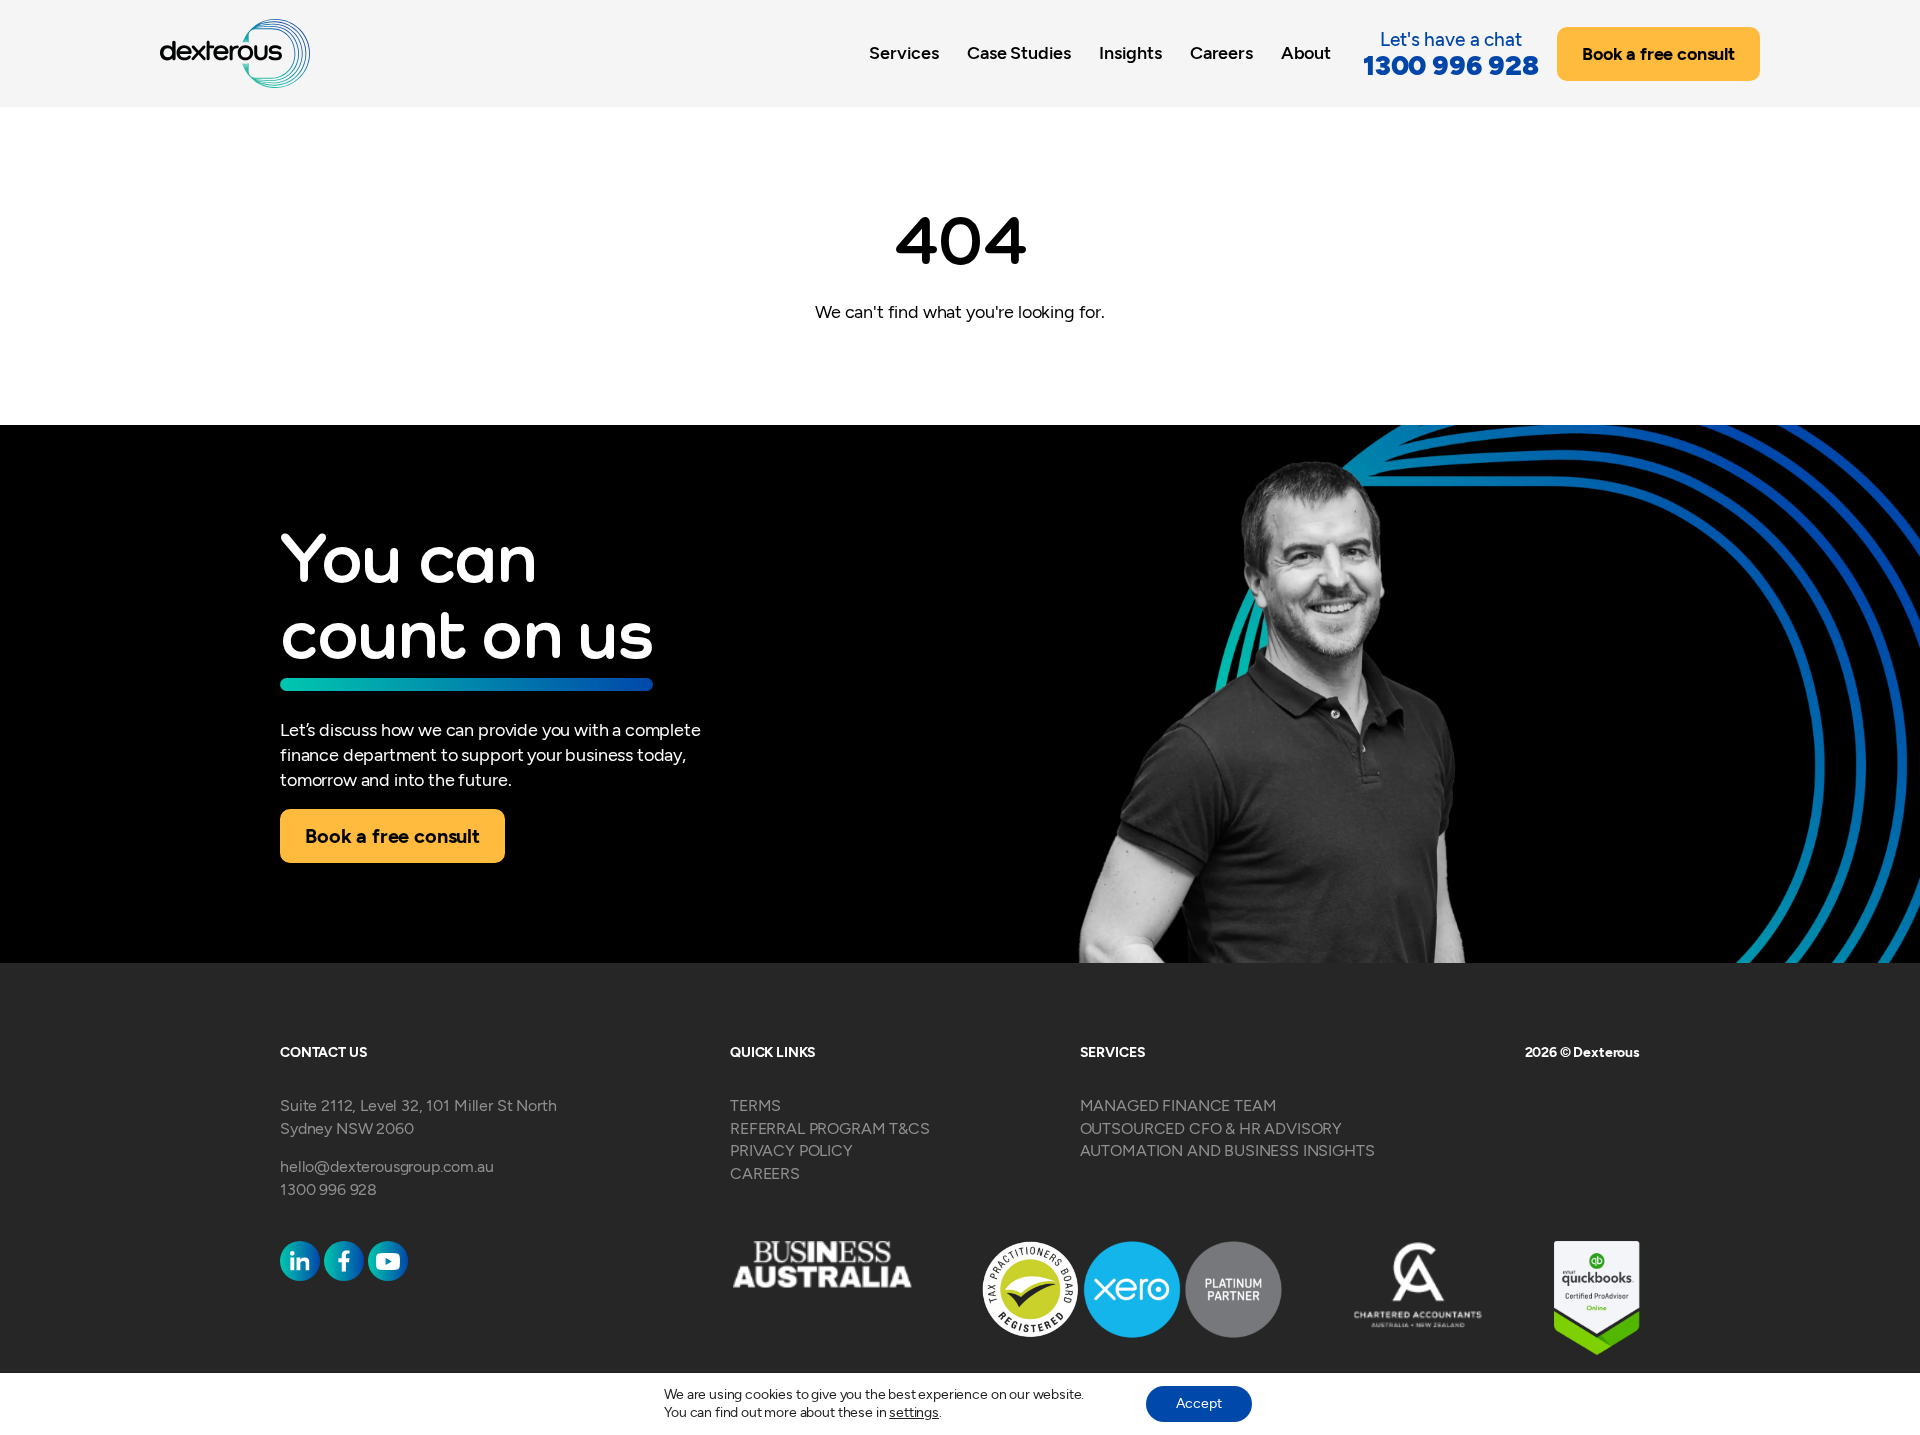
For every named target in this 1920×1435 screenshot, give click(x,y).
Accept (1199, 1403)
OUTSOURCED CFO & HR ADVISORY (1211, 1128)
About (1306, 53)
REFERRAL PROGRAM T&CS (830, 1128)
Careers (1221, 53)
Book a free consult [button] (1658, 54)
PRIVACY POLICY (791, 1150)
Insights (1130, 53)
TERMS (755, 1105)
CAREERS (765, 1173)
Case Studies (1019, 53)
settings (914, 1412)
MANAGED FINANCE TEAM (1178, 1105)
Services (904, 53)
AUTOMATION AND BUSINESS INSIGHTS (1227, 1150)
